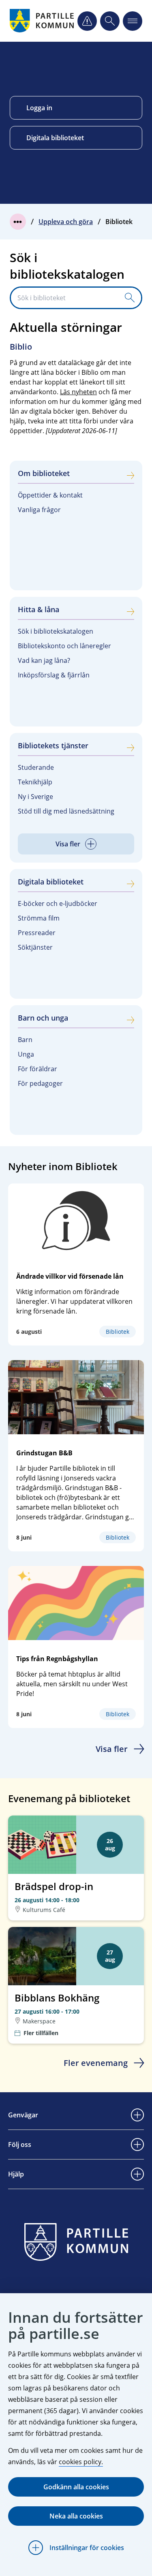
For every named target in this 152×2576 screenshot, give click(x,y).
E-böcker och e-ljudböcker (58, 904)
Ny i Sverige (35, 797)
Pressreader (37, 933)
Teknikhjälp (35, 782)
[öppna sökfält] (110, 21)
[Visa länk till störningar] (87, 21)
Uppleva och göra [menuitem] (66, 222)
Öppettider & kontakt (50, 495)
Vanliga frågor (39, 510)
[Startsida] (43, 21)
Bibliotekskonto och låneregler (64, 646)
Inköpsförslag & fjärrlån (54, 675)
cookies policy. (81, 2462)
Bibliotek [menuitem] (119, 222)
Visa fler (112, 1749)
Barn (25, 1040)
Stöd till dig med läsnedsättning (66, 811)
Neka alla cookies (76, 2516)
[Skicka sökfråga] (130, 298)
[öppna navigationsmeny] (133, 21)
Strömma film (39, 918)
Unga (26, 1054)
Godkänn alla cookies (76, 2487)
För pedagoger (40, 1083)
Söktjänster (35, 947)
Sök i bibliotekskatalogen (56, 631)
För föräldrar (37, 1069)
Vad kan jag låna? (44, 660)
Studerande (36, 767)
